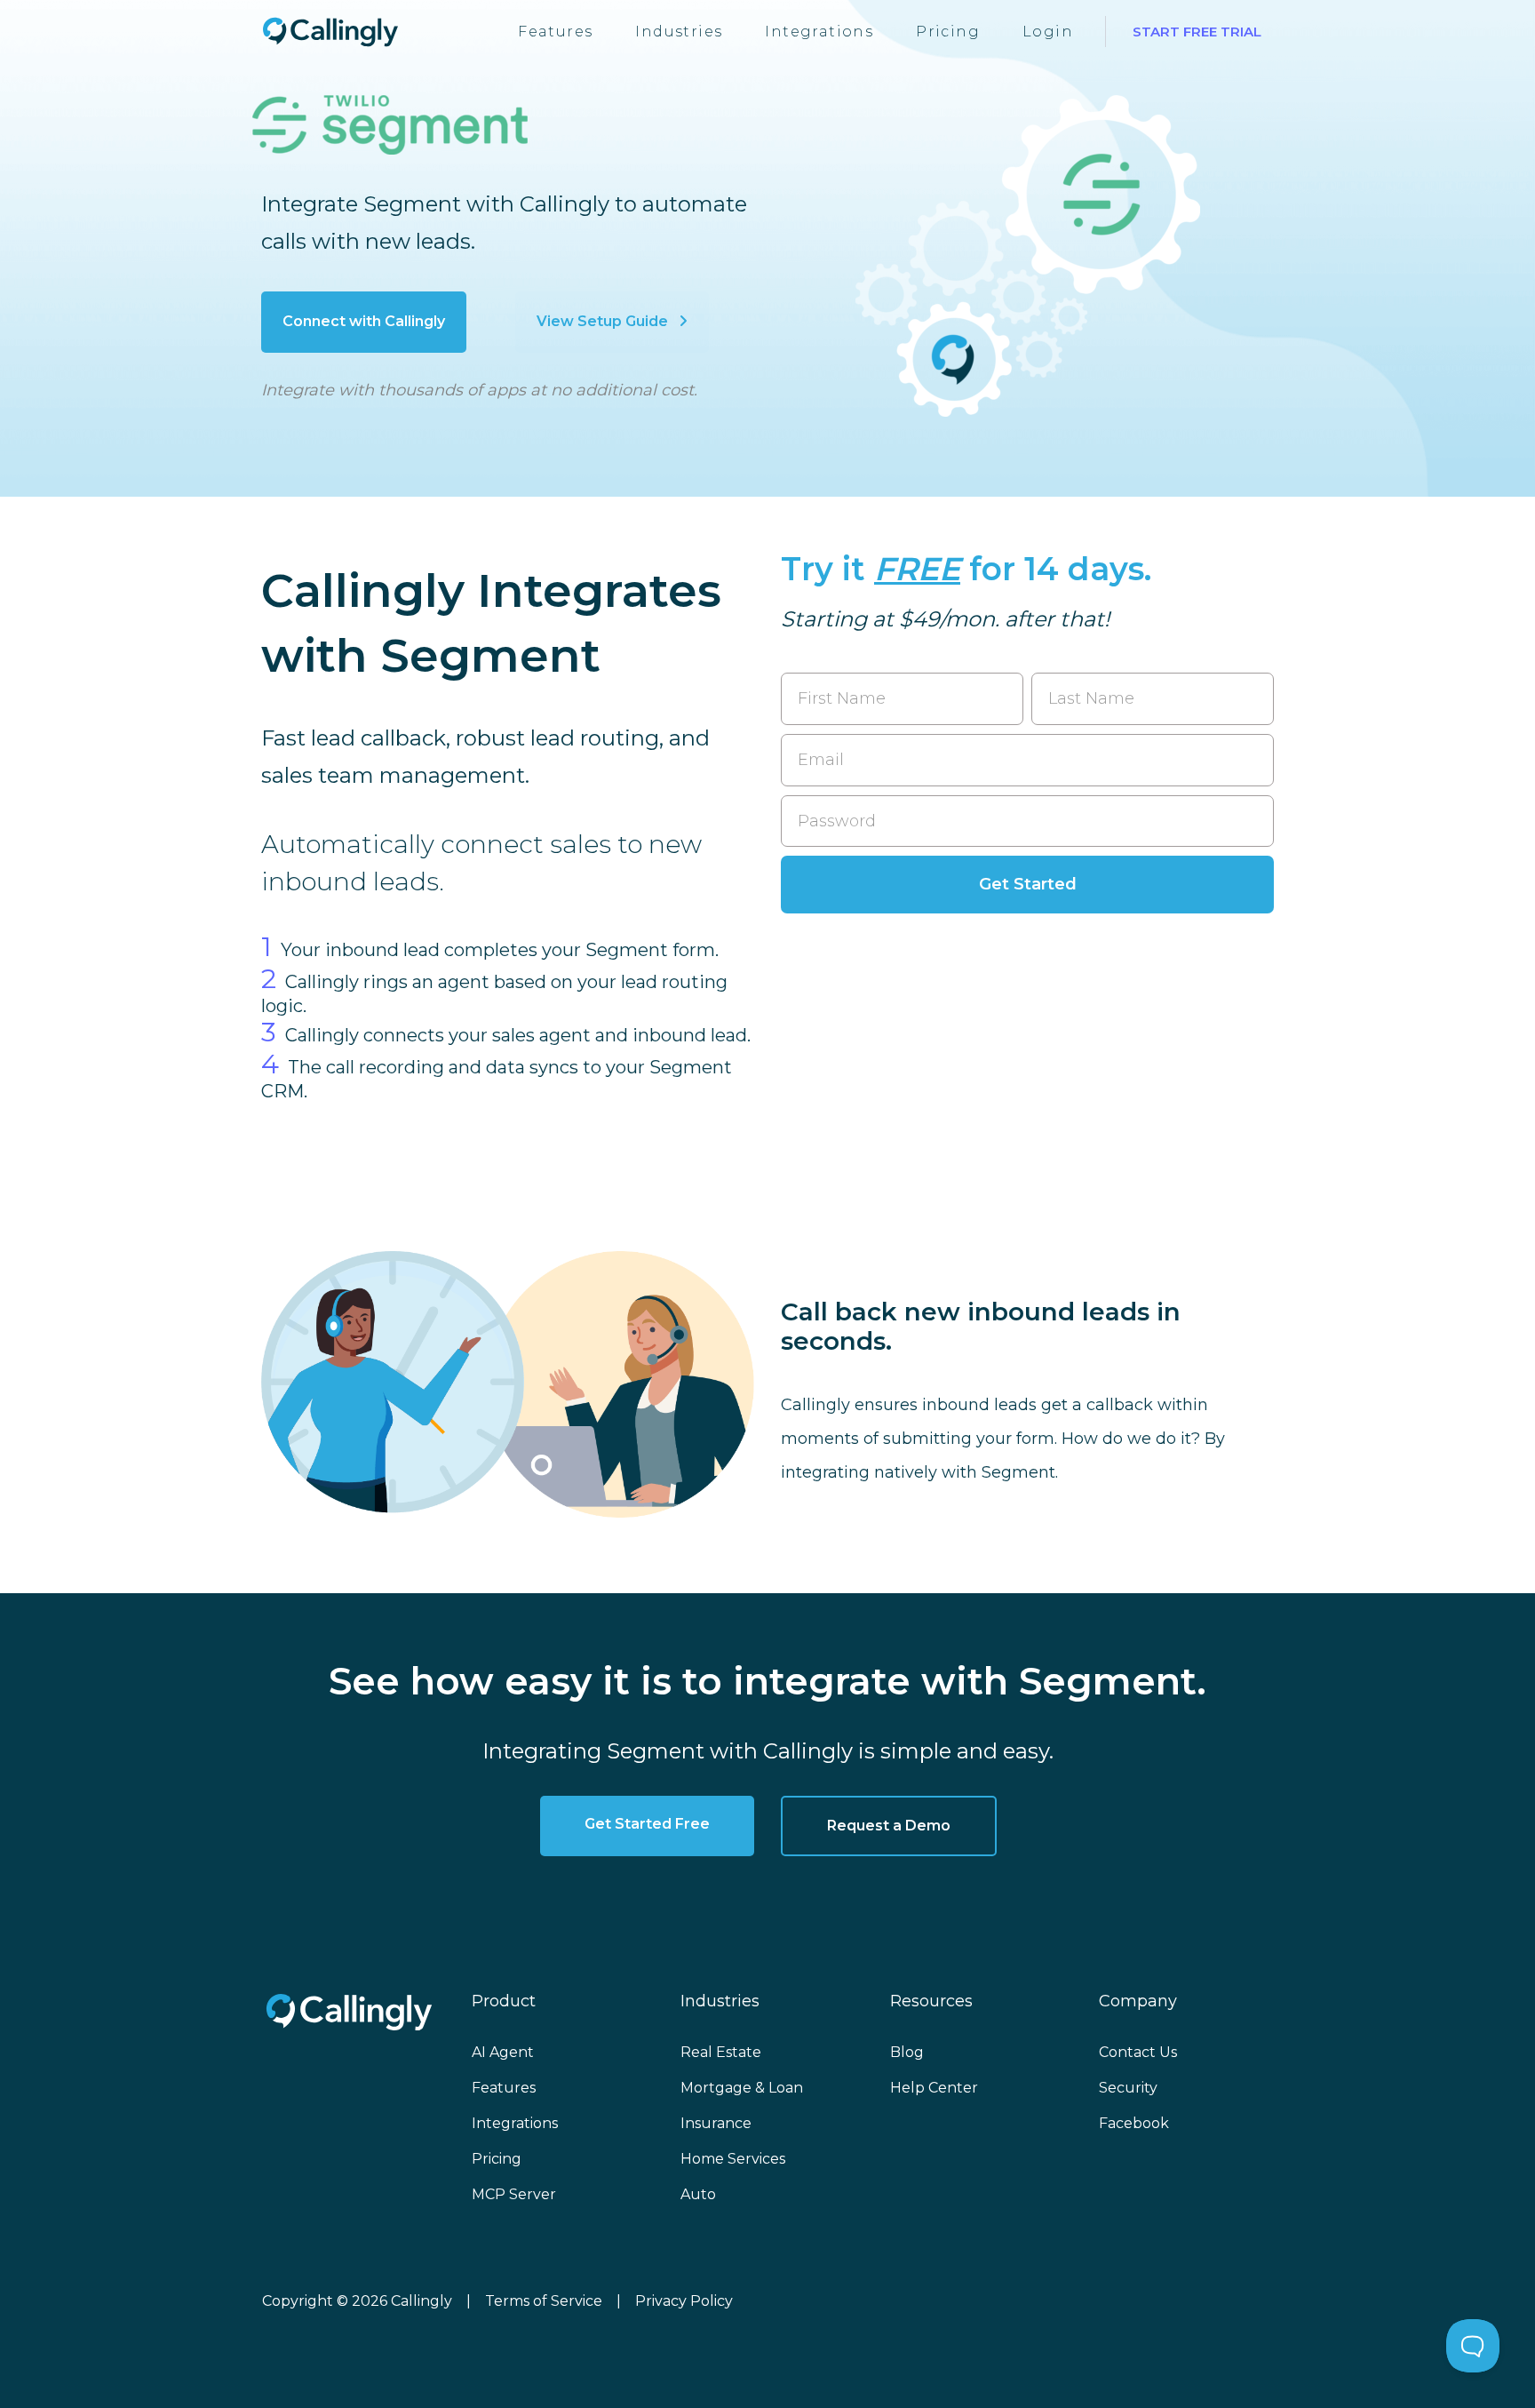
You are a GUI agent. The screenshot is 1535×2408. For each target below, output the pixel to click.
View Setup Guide (604, 321)
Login (1048, 32)
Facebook (1134, 2123)
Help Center (934, 2088)
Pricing (948, 32)
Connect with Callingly (364, 321)
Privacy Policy (684, 2301)
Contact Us (1138, 2052)
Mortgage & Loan (742, 2088)
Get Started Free (647, 1824)
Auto (698, 2194)
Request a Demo (889, 1826)
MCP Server (514, 2194)
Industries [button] (679, 32)
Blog (907, 2052)
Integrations (819, 32)
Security (1128, 2088)
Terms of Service (544, 2301)
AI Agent (503, 2052)
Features (555, 32)
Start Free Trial (1197, 32)
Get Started (1028, 884)
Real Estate (721, 2052)
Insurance (716, 2123)
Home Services (733, 2159)
